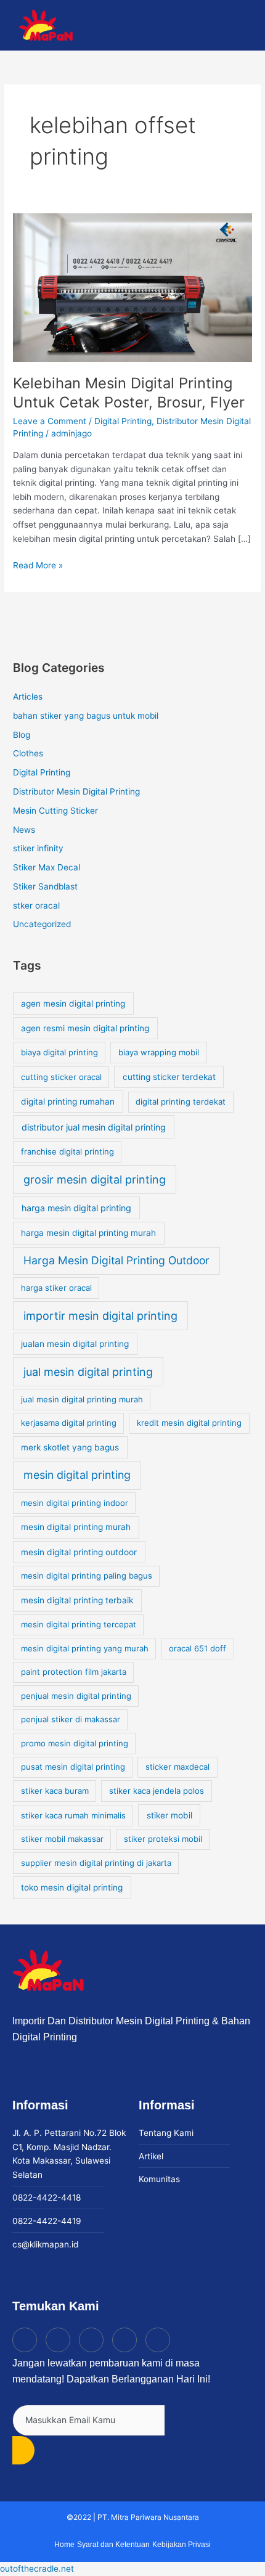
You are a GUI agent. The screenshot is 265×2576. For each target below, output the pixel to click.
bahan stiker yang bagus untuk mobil (86, 716)
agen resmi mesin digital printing (85, 1028)
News (24, 830)
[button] (245, 26)
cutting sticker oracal (61, 1077)
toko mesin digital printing (72, 1887)
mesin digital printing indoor (75, 1503)
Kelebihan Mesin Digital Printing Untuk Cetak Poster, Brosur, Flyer (129, 393)
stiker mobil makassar (62, 1839)
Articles (28, 697)
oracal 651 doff (198, 1648)
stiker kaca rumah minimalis (73, 1815)
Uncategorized (42, 924)
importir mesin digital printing (100, 1316)
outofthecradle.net (37, 2569)
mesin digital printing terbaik (77, 1600)
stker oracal (36, 906)
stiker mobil (169, 1815)
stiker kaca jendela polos (157, 1791)
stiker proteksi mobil (163, 1839)
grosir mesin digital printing (95, 1180)
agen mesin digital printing (73, 1004)
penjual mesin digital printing (76, 1696)
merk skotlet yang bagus (70, 1447)
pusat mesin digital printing (73, 1767)
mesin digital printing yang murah (85, 1648)
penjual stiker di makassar (71, 1719)
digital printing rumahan (68, 1102)
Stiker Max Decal (47, 867)
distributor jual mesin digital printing (94, 1127)
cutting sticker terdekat (169, 1077)
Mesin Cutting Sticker (55, 811)
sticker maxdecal (177, 1767)
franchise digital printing (67, 1151)
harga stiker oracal (56, 1288)
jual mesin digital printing (88, 1372)
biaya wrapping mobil (159, 1052)
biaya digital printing (59, 1052)
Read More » (38, 564)
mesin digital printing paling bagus (87, 1576)
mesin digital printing (77, 1475)
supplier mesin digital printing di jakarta (96, 1863)
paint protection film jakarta (74, 1672)
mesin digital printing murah (76, 1527)
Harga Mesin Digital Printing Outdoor (116, 1260)
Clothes (28, 753)
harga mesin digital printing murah (88, 1233)
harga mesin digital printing (76, 1208)
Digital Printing (123, 421)
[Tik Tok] (25, 2340)
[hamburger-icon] (189, 26)
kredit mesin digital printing (189, 1423)
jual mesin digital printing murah (82, 1399)
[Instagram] (58, 2340)
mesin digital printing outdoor (79, 1552)
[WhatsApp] (158, 2340)
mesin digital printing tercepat (79, 1624)
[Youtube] (124, 2340)
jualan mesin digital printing (75, 1344)
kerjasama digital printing (69, 1423)
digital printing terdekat (181, 1102)
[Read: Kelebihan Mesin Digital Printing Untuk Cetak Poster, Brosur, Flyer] (132, 287)
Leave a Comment (50, 421)
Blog (22, 735)
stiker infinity (38, 848)
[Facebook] (91, 2340)
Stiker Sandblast (45, 886)
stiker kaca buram (55, 1791)
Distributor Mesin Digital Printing (76, 791)
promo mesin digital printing (75, 1743)
